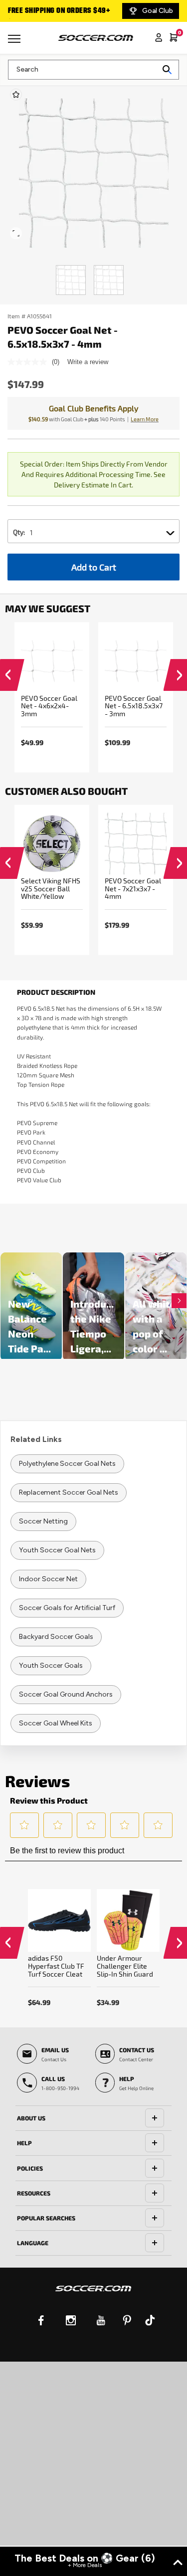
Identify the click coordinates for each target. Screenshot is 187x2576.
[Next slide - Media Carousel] (179, 1301)
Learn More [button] (145, 419)
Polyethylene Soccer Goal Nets (67, 1464)
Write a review (88, 362)
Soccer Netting (43, 1521)
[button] (7, 677)
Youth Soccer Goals (51, 1666)
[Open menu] (15, 42)
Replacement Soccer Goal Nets (69, 1492)
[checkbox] (16, 95)
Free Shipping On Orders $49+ (59, 11)
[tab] (93, 2118)
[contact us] (93, 2295)
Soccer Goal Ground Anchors (66, 1694)
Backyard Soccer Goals (56, 1637)
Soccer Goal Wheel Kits (56, 1723)
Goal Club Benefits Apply (93, 408)
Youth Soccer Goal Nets (57, 1550)
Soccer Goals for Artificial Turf (67, 1608)
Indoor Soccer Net (48, 1579)
